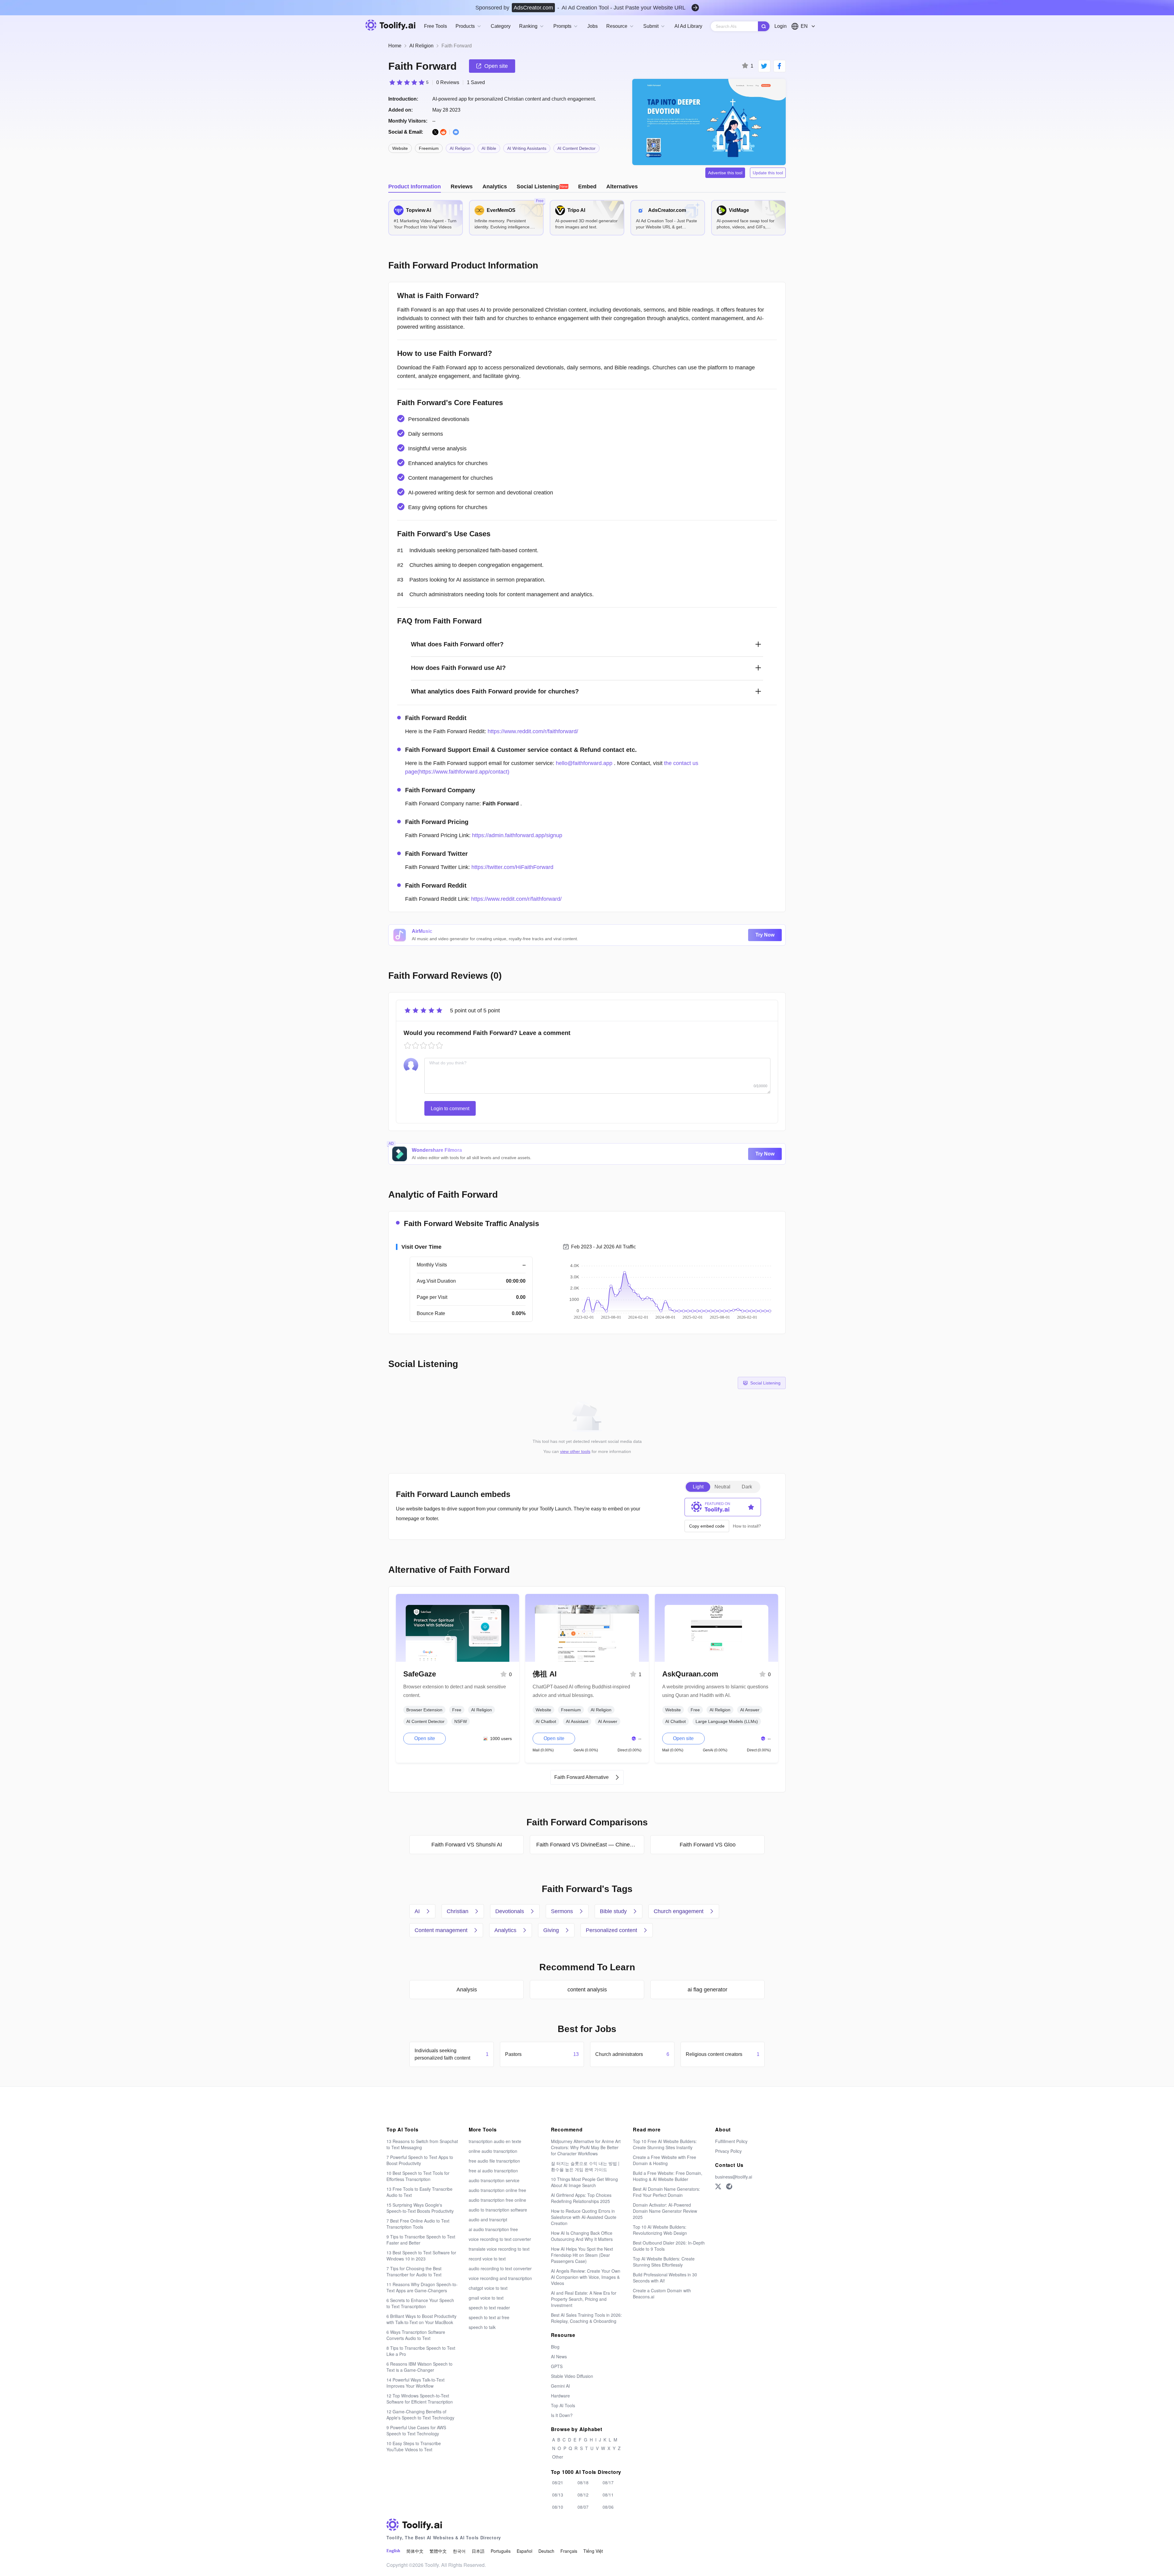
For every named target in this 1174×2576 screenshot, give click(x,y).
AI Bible (489, 148)
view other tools (575, 1451)
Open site (425, 1738)
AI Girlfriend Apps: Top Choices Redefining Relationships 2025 (581, 2198)
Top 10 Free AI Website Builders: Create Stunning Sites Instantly (665, 2144)
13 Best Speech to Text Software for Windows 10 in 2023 (421, 2256)
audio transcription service (494, 2180)
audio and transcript (488, 2219)
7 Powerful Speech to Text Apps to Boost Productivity (420, 2160)
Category (501, 26)
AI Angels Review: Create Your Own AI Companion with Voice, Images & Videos (586, 2277)
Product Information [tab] (415, 187)
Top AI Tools (563, 2405)
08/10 (558, 2507)
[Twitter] (718, 2186)
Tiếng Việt (593, 2551)
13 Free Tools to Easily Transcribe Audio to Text (419, 2192)
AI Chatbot (546, 1721)
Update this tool (768, 173)
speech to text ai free (489, 2317)
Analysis (467, 1990)
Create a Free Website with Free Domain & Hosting (665, 2160)
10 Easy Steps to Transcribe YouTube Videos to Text (414, 2446)
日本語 (478, 2551)
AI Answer (608, 1721)
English (393, 2551)
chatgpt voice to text (488, 2288)
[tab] (543, 187)
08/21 (558, 2482)
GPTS (557, 2366)
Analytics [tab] (495, 187)
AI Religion (421, 46)
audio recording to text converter (500, 2268)
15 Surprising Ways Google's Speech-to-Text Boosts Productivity (420, 2208)
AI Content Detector (576, 148)
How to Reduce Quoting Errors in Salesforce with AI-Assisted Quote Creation (584, 2217)
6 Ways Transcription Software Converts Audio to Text (416, 2335)
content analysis (587, 1990)
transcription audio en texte (495, 2141)
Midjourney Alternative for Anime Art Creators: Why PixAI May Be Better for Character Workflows (586, 2147)
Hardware (560, 2396)
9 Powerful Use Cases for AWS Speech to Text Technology (416, 2430)
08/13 (558, 2495)
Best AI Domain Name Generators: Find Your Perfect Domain (666, 2192)
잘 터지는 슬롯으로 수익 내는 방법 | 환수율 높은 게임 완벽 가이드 (585, 2166)
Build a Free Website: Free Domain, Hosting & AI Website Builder (668, 2176)
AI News (559, 2356)
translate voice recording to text (499, 2249)
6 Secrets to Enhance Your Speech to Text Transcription (420, 2303)
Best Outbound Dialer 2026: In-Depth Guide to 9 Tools (669, 2246)
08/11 (608, 2495)
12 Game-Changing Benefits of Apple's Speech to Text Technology (420, 2415)
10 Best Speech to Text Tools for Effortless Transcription (418, 2176)
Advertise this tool (725, 173)
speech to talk (482, 2327)
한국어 (459, 2551)
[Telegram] (729, 2186)
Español (524, 2551)
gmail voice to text (486, 2298)
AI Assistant (577, 1721)
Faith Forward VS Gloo (708, 1845)
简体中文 (415, 2551)
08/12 (583, 2495)
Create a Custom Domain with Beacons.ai (662, 2293)
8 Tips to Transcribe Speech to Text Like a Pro (421, 2351)
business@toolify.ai (734, 2177)
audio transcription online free (497, 2190)
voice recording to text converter (500, 2239)
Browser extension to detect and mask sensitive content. (455, 1691)
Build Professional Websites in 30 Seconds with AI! (665, 2278)
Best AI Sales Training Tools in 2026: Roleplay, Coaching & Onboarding (586, 2318)
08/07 (583, 2507)
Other (558, 2457)
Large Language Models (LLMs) (727, 1721)
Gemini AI (560, 2386)
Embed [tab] (587, 187)
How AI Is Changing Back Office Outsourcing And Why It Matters (582, 2236)
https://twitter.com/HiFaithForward (512, 867)
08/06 (608, 2507)
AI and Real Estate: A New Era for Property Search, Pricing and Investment (584, 2299)
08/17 (608, 2482)
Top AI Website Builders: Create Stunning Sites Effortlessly (664, 2262)
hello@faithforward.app (584, 763)
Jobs (593, 26)
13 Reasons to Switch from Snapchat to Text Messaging (422, 2144)
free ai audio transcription (493, 2171)
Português (501, 2551)
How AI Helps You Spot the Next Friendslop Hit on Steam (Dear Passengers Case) (582, 2255)
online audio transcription (493, 2151)
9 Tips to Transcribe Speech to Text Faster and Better (421, 2240)
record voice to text (487, 2259)
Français (569, 2551)
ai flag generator (707, 1990)
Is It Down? (562, 2415)
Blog (555, 2347)
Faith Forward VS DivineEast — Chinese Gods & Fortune (590, 1845)
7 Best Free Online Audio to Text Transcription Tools (418, 2224)
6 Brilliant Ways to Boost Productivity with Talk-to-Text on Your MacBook (421, 2319)
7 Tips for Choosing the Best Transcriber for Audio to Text (414, 2271)
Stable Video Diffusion (572, 2376)
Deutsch (546, 2551)
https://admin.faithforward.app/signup (517, 835)
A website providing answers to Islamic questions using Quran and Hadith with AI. (715, 1691)
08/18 (583, 2482)
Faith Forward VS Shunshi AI (467, 1845)
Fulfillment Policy (731, 2141)
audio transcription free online (497, 2200)
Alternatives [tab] (622, 187)
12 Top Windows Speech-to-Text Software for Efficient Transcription (420, 2399)
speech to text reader (489, 2308)
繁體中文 (438, 2551)
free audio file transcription (494, 2161)
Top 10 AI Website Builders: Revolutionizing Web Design (660, 2230)
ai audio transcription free (493, 2229)
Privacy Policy (728, 2151)
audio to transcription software (498, 2210)
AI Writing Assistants (527, 148)
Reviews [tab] (462, 187)
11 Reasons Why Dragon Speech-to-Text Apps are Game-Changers (422, 2287)
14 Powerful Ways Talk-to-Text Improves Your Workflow (415, 2383)
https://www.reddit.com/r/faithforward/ (533, 731)
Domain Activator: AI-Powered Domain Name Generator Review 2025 (665, 2211)
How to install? (747, 1526)
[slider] (408, 82)
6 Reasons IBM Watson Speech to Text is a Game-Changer (419, 2367)
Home (395, 46)
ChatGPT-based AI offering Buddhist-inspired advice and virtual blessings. (581, 1691)
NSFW (461, 1721)
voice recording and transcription (500, 2278)
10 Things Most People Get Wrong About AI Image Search (584, 2182)
